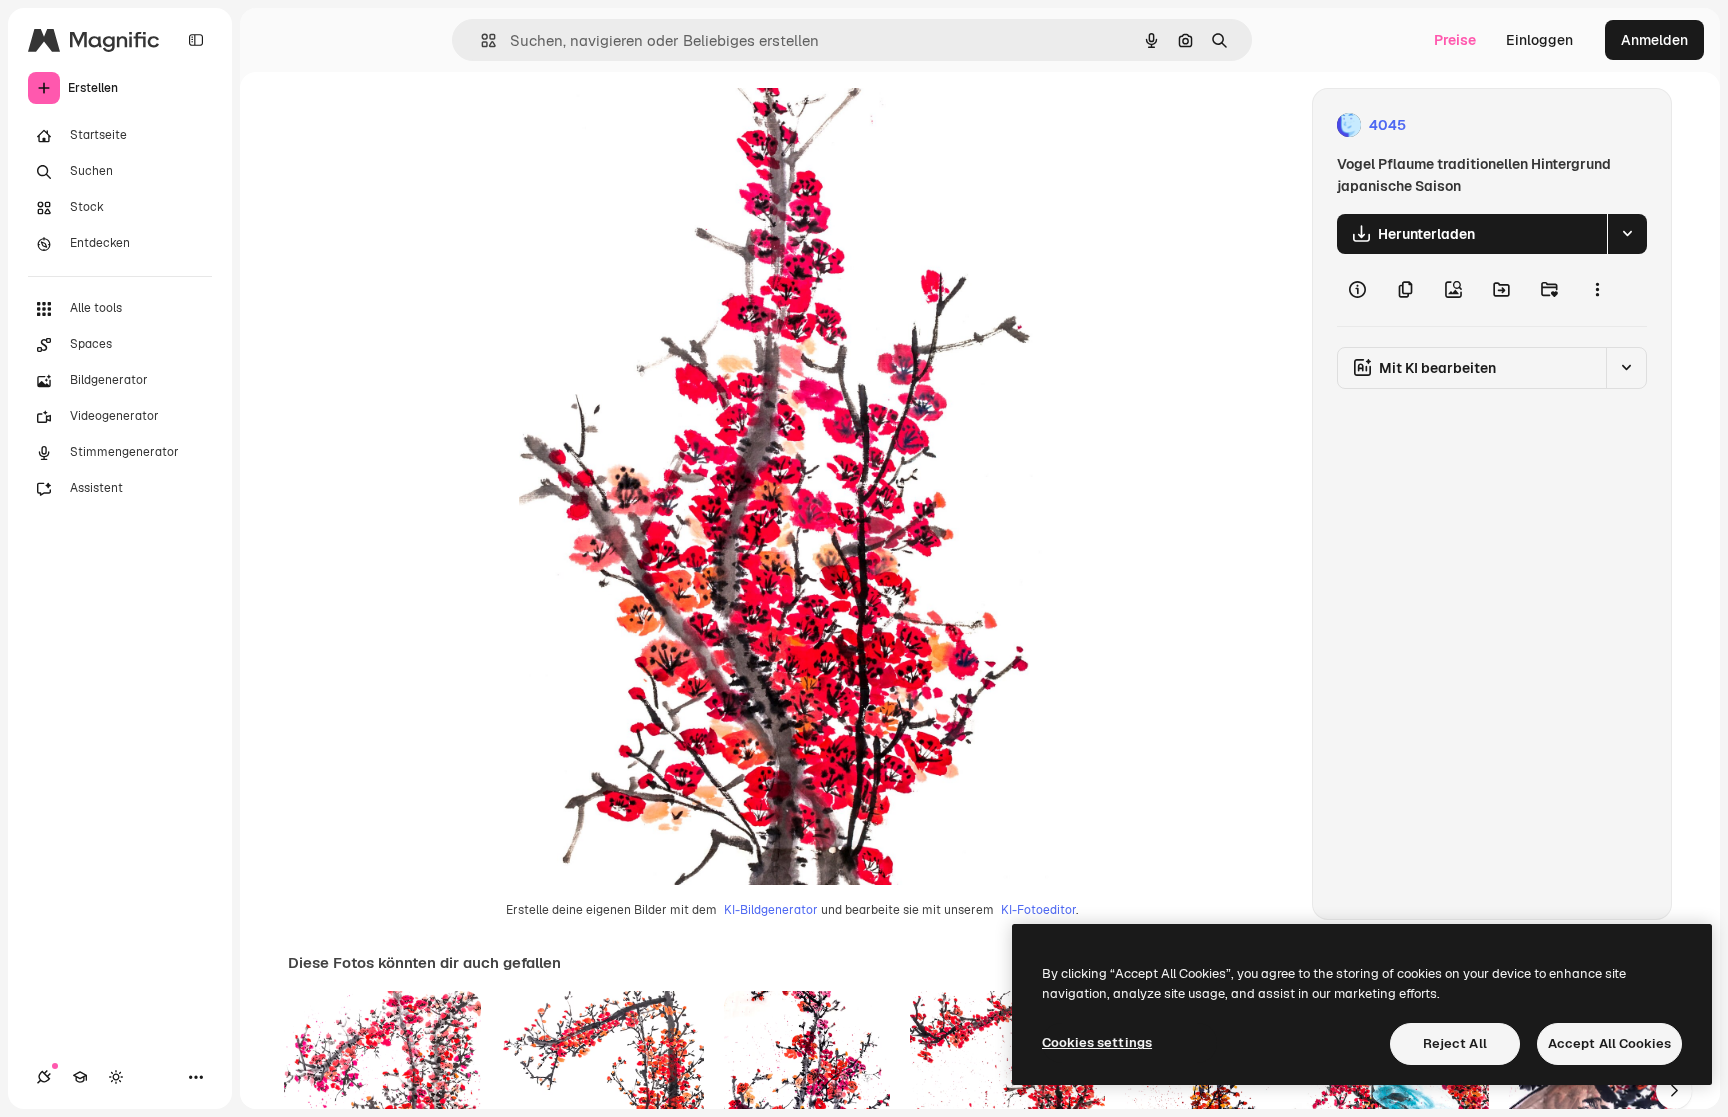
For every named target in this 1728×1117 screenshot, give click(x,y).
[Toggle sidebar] (196, 40)
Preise (1455, 40)
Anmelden (1654, 40)
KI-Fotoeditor (1038, 910)
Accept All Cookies (1609, 1043)
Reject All (1455, 1043)
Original (647, 125)
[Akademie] (80, 1077)
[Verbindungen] (44, 1077)
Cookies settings (1097, 1042)
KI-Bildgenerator (771, 910)
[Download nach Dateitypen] (1627, 234)
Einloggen (1539, 40)
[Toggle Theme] (116, 1077)
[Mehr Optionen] (1597, 290)
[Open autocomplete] (480, 40)
